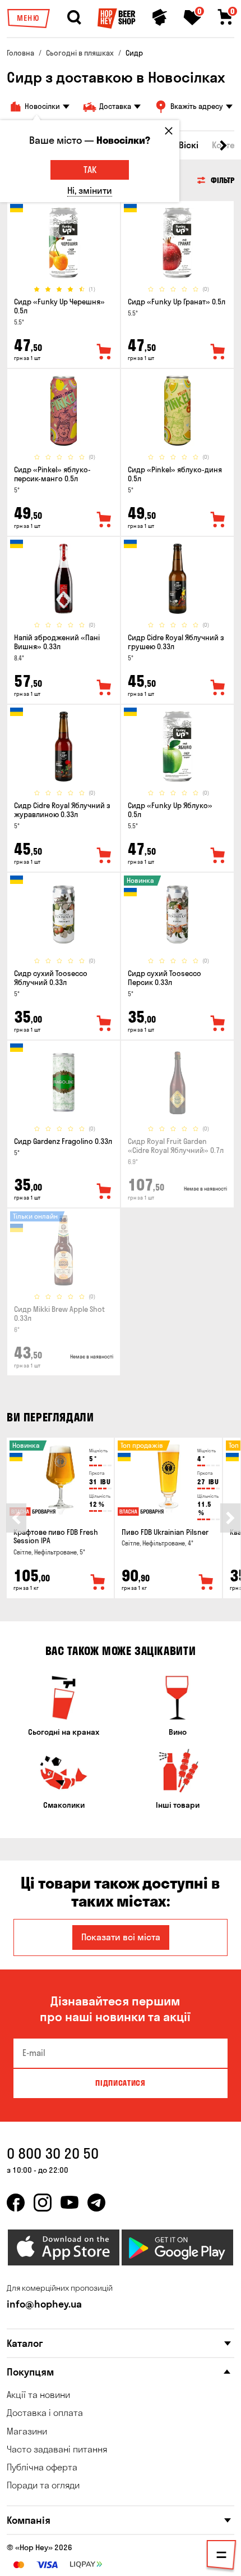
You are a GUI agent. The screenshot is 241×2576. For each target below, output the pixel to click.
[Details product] (64, 243)
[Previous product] (16, 1518)
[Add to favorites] (104, 352)
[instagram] (43, 2203)
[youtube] (69, 2203)
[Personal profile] (160, 17)
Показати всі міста (121, 1937)
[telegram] (96, 2203)
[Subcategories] (221, 2557)
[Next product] (230, 1518)
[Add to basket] (98, 1583)
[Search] (74, 17)
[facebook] (16, 2203)
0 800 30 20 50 (53, 2153)
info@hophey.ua (44, 2304)
